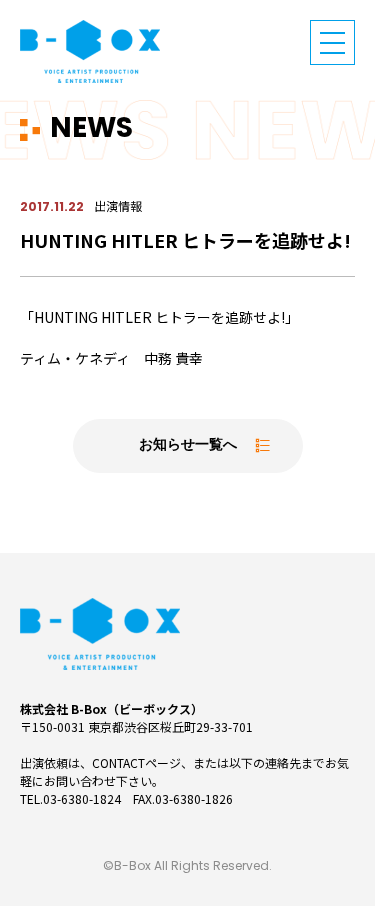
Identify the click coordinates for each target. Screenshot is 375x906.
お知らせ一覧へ (188, 445)
